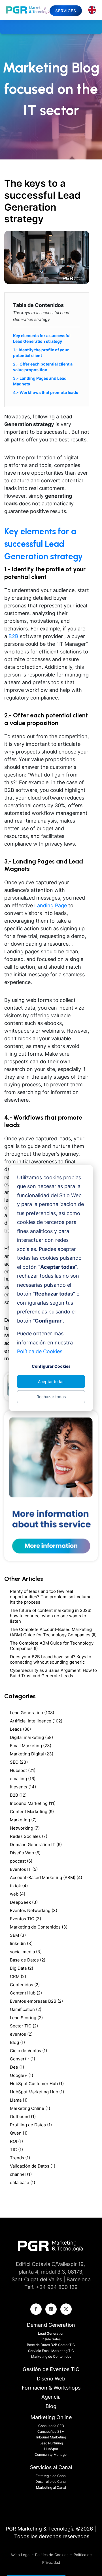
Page (60, 905)
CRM (18, 1976)
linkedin (21, 1943)
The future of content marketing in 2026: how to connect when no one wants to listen (51, 1616)
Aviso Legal (21, 2555)
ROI (16, 2141)
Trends (20, 2158)
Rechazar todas (51, 1396)
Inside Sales (51, 2339)
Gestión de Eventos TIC (51, 2369)
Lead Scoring (26, 2018)
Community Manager (51, 2454)
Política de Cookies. (40, 1351)
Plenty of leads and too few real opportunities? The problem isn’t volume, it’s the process (51, 1597)
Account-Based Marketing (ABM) (46, 1877)
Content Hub (26, 1993)
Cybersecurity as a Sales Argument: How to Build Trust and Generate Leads (53, 1673)
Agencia (51, 2397)
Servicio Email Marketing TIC (51, 2351)
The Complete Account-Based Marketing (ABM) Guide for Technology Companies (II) (53, 1632)
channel (21, 2174)
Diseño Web (25, 1853)
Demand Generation (51, 2325)
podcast (21, 1861)
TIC (16, 2150)
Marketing (23, 1820)
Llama (19, 2100)
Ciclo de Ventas (28, 2051)
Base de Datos (28, 1960)
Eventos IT (24, 1869)
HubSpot (51, 2449)
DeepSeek (24, 1902)
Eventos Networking (34, 1910)
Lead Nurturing (51, 2443)
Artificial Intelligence (36, 1721)
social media (26, 1952)
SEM (18, 1935)
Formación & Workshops (51, 2388)
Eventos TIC (25, 1919)
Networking (25, 1828)
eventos (21, 2034)
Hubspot (23, 1770)
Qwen (19, 2133)
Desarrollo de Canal (51, 2481)
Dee (17, 2067)
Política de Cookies (52, 2555)
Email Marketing (31, 1746)
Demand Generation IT (36, 1845)
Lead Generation (32, 1713)
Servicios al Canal (51, 2467)
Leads (20, 1729)
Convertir (23, 2059)
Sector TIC (24, 2026)
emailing (23, 1779)
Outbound (23, 2117)
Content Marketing (32, 1812)
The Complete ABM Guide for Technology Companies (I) (52, 1646)
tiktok (19, 1886)
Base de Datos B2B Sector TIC (51, 2345)
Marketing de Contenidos (39, 1927)
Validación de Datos (33, 2166)
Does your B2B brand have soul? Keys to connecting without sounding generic (51, 1659)
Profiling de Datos (31, 2125)
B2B (18, 1795)
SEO (19, 1762)
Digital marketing (31, 1737)
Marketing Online (30, 2108)
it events (23, 1787)
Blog (17, 2042)
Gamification (26, 2009)
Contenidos (25, 1985)
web (18, 1894)
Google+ (22, 2075)
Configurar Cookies (51, 1366)
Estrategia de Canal (51, 2476)
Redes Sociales (29, 1836)
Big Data (22, 1968)
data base (23, 2182)
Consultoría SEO (51, 2426)
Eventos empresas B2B (36, 2001)
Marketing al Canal (51, 2487)
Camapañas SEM (51, 2431)
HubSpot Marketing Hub (37, 2092)
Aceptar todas (51, 1381)
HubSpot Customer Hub (37, 2084)
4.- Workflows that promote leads (46, 392)
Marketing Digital (32, 1754)
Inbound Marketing (33, 1803)
